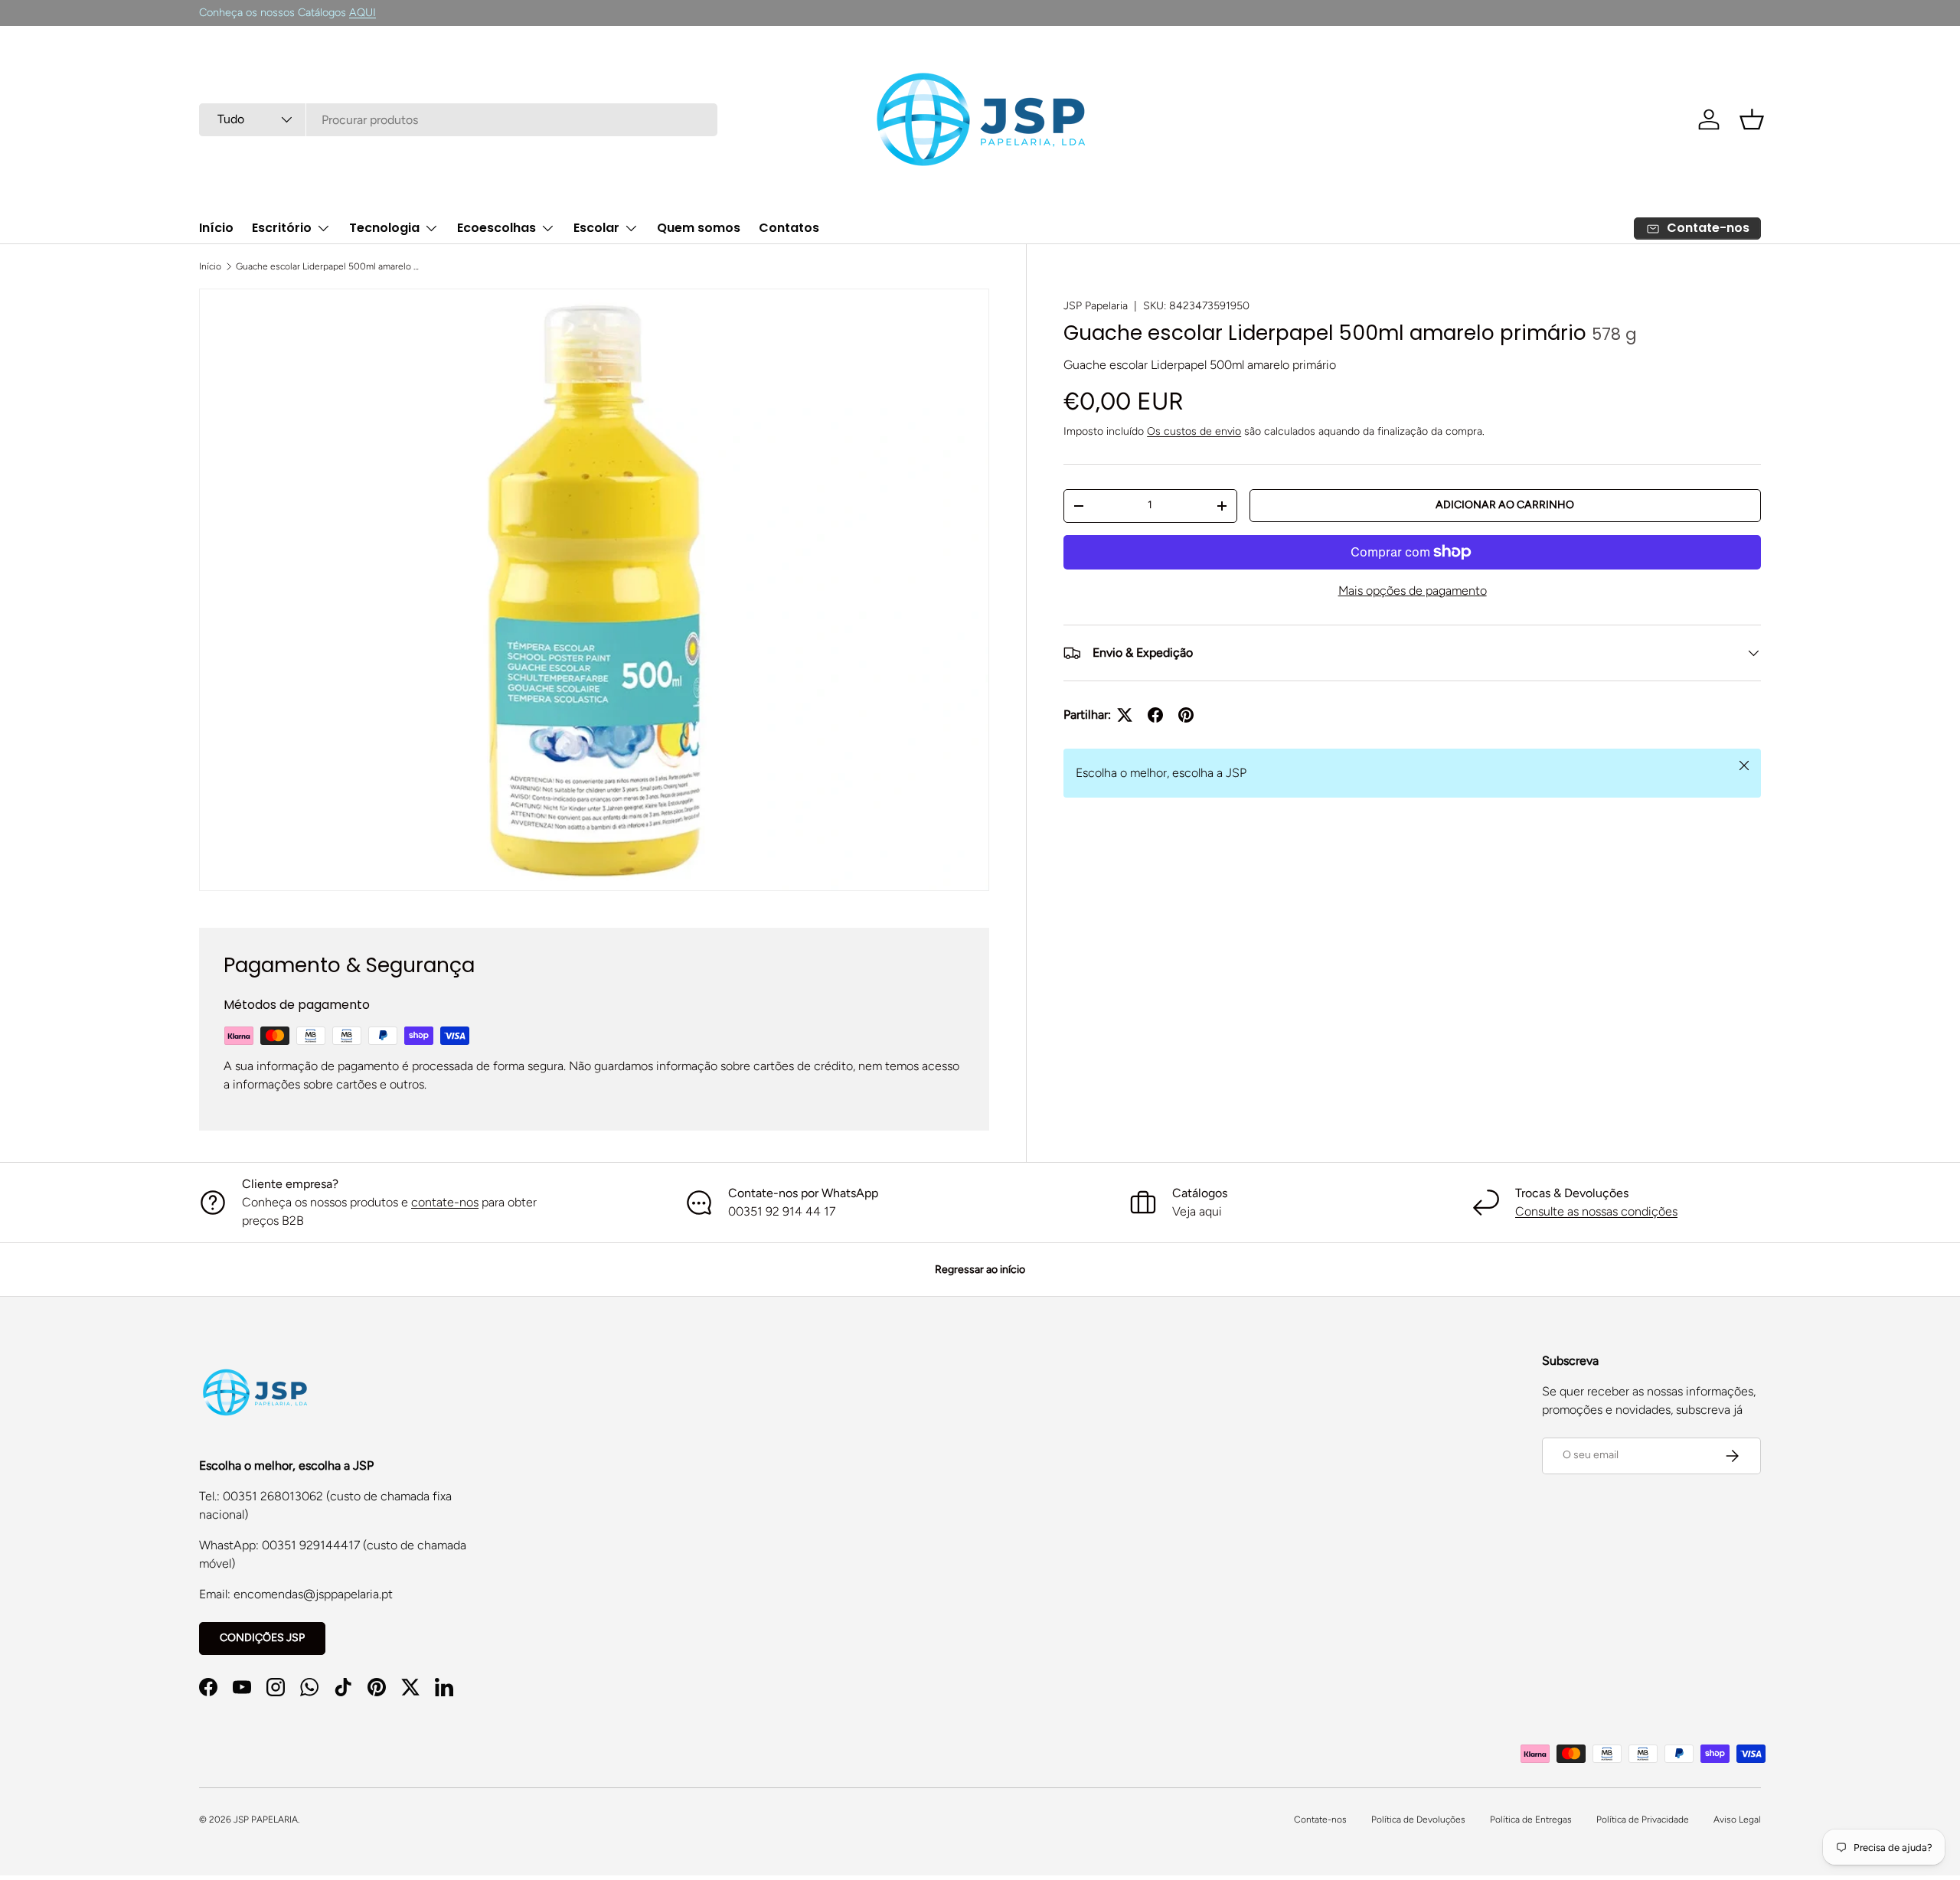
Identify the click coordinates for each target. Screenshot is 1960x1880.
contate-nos (445, 1202)
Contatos (789, 228)
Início (216, 228)
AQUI (363, 12)
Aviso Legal (1737, 1820)
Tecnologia (384, 228)
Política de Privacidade (1643, 1820)
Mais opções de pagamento (1413, 591)
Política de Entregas (1531, 1820)
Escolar (596, 228)
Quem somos (699, 228)
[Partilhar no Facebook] (1155, 715)
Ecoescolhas (497, 228)
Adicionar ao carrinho (1505, 505)
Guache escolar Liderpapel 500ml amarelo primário (328, 266)
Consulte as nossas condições (1596, 1211)
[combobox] (458, 120)
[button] (1752, 119)
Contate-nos (1320, 1820)
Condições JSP (262, 1638)
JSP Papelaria (1096, 306)
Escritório (282, 228)
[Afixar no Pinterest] (1186, 715)
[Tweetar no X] (1125, 715)
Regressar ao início (980, 1270)
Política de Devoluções (1418, 1820)
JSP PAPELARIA (266, 1820)
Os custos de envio (1194, 431)
